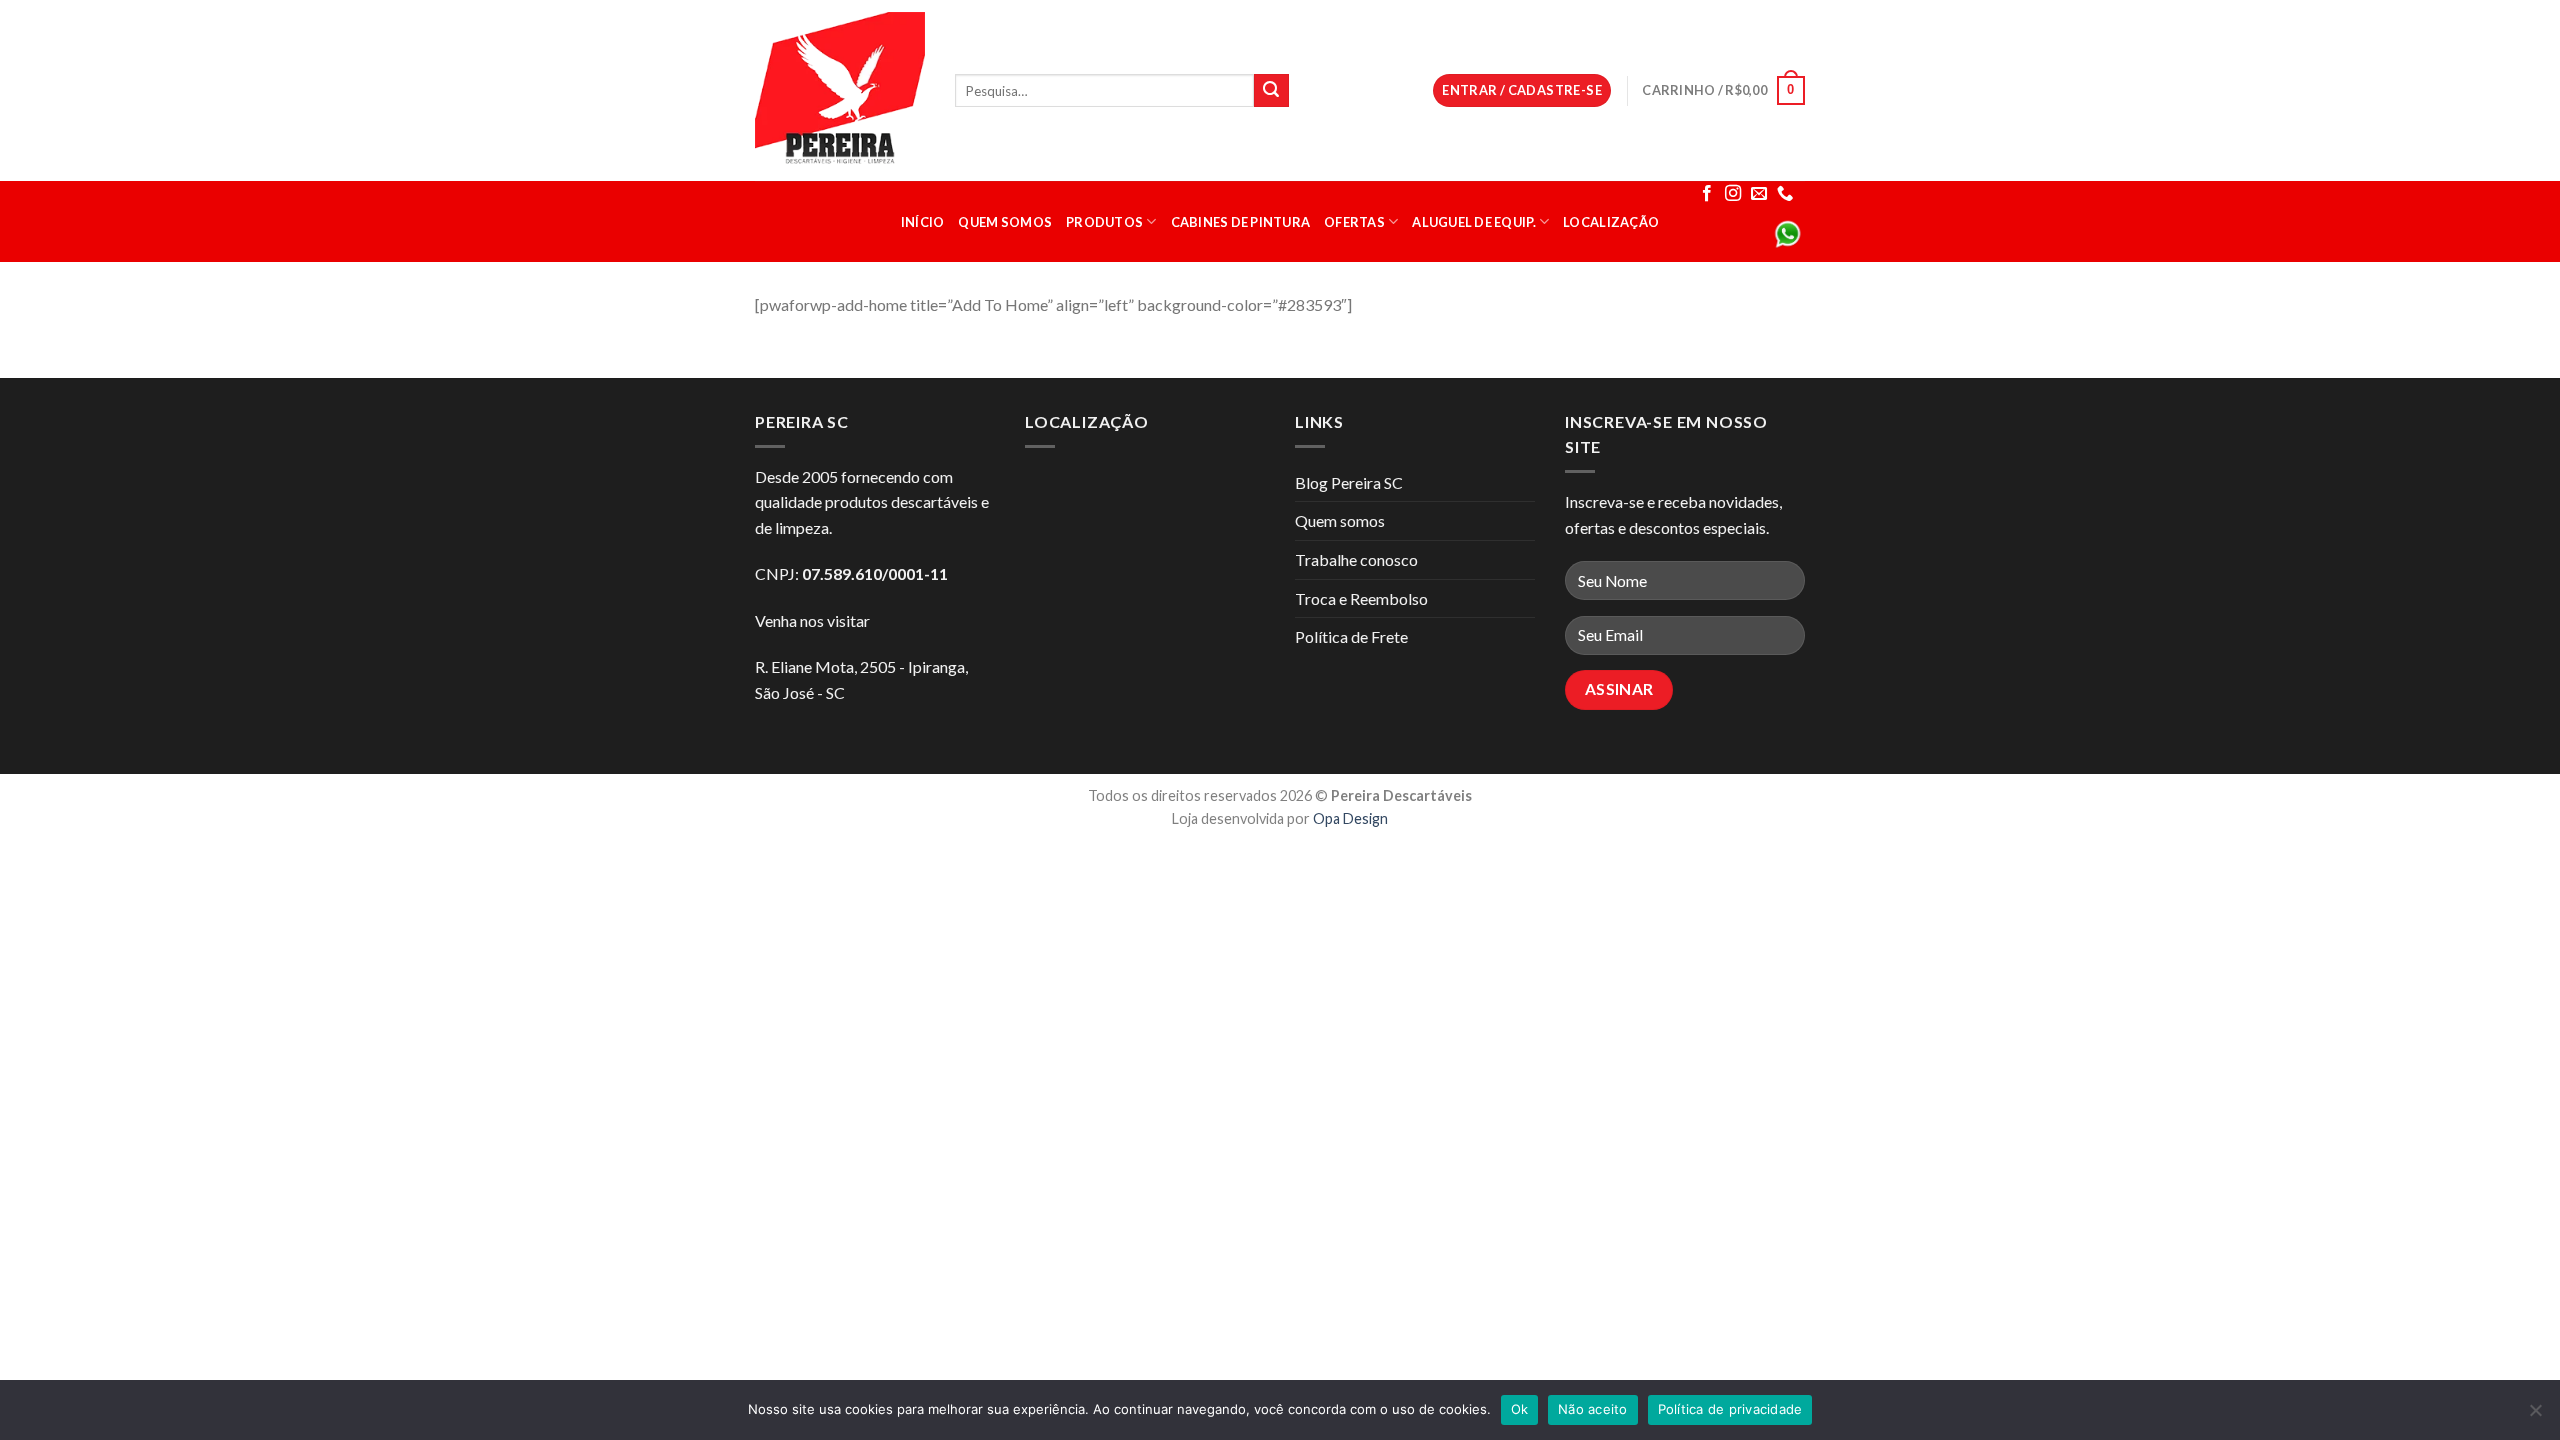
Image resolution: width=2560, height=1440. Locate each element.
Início (923, 222)
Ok (1520, 1409)
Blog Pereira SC (1349, 482)
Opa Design (1350, 818)
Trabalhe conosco (1356, 559)
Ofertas (1354, 222)
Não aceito (1593, 1409)
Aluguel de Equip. (1473, 222)
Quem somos (1005, 222)
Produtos (1104, 222)
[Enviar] (1271, 91)
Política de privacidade (1730, 1409)
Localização (1611, 222)
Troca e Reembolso (1361, 598)
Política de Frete (1351, 636)
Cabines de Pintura (1241, 222)
